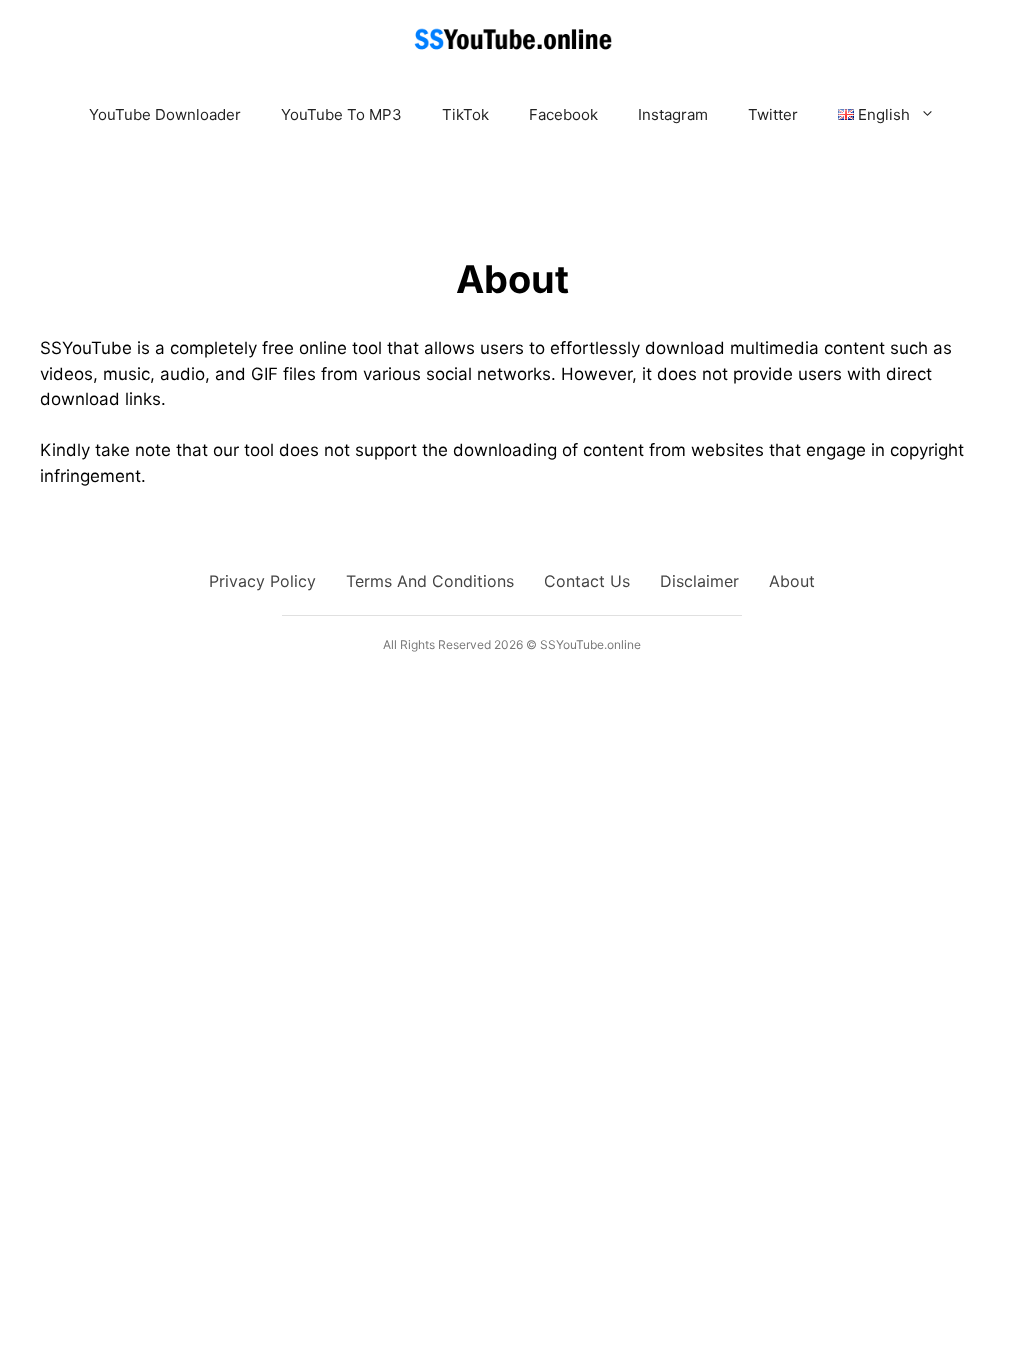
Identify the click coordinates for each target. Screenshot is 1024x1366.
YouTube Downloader (165, 114)
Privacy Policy (262, 581)
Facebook (563, 114)
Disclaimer (699, 581)
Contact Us (587, 581)
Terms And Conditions (430, 581)
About (792, 581)
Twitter (773, 114)
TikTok (465, 114)
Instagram (673, 114)
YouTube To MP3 (341, 114)
